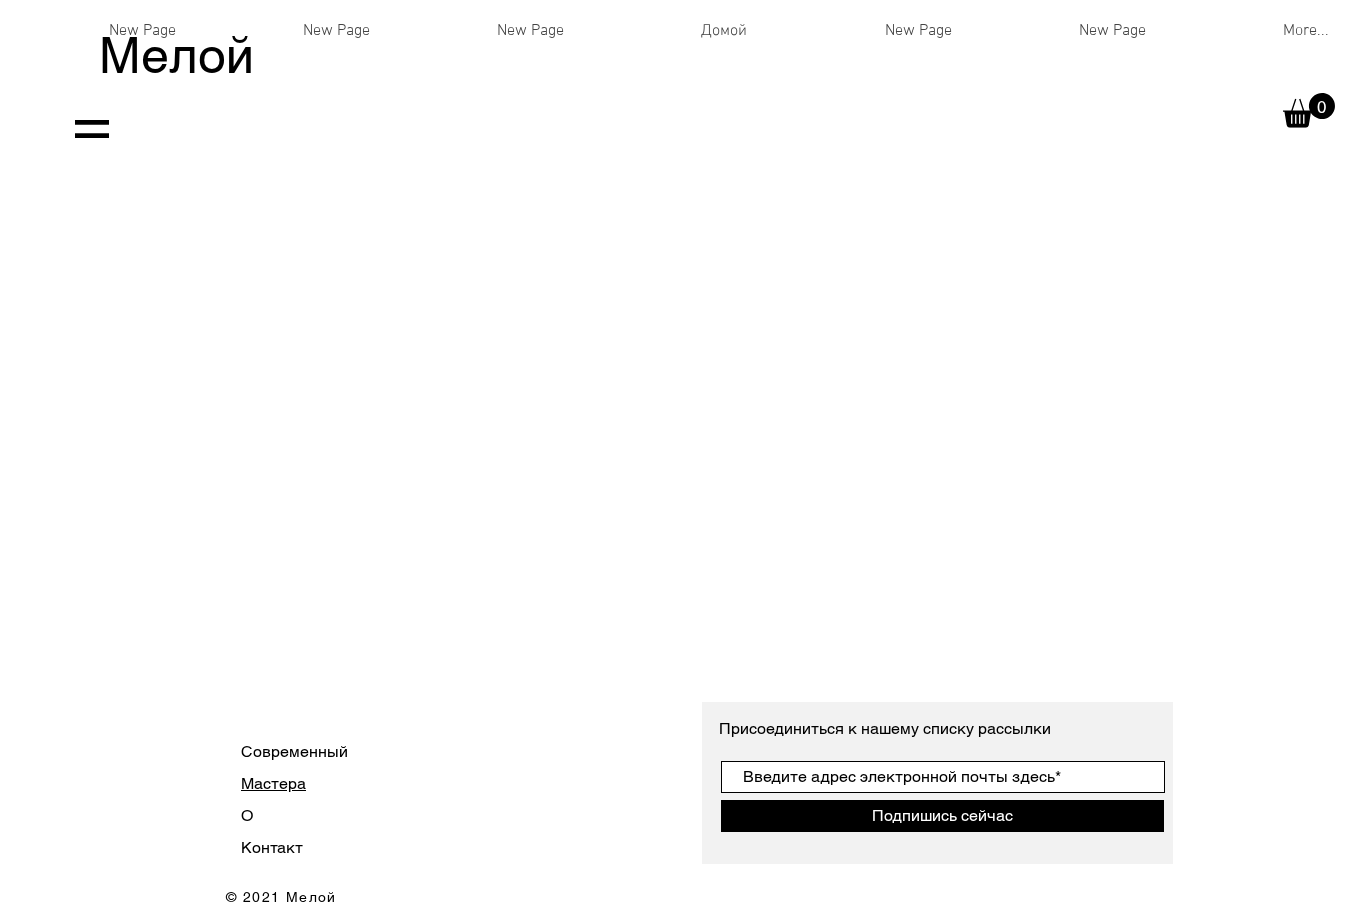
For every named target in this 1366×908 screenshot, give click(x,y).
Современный (294, 751)
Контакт (272, 847)
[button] (1309, 110)
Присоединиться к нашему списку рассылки (887, 728)
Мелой (176, 55)
